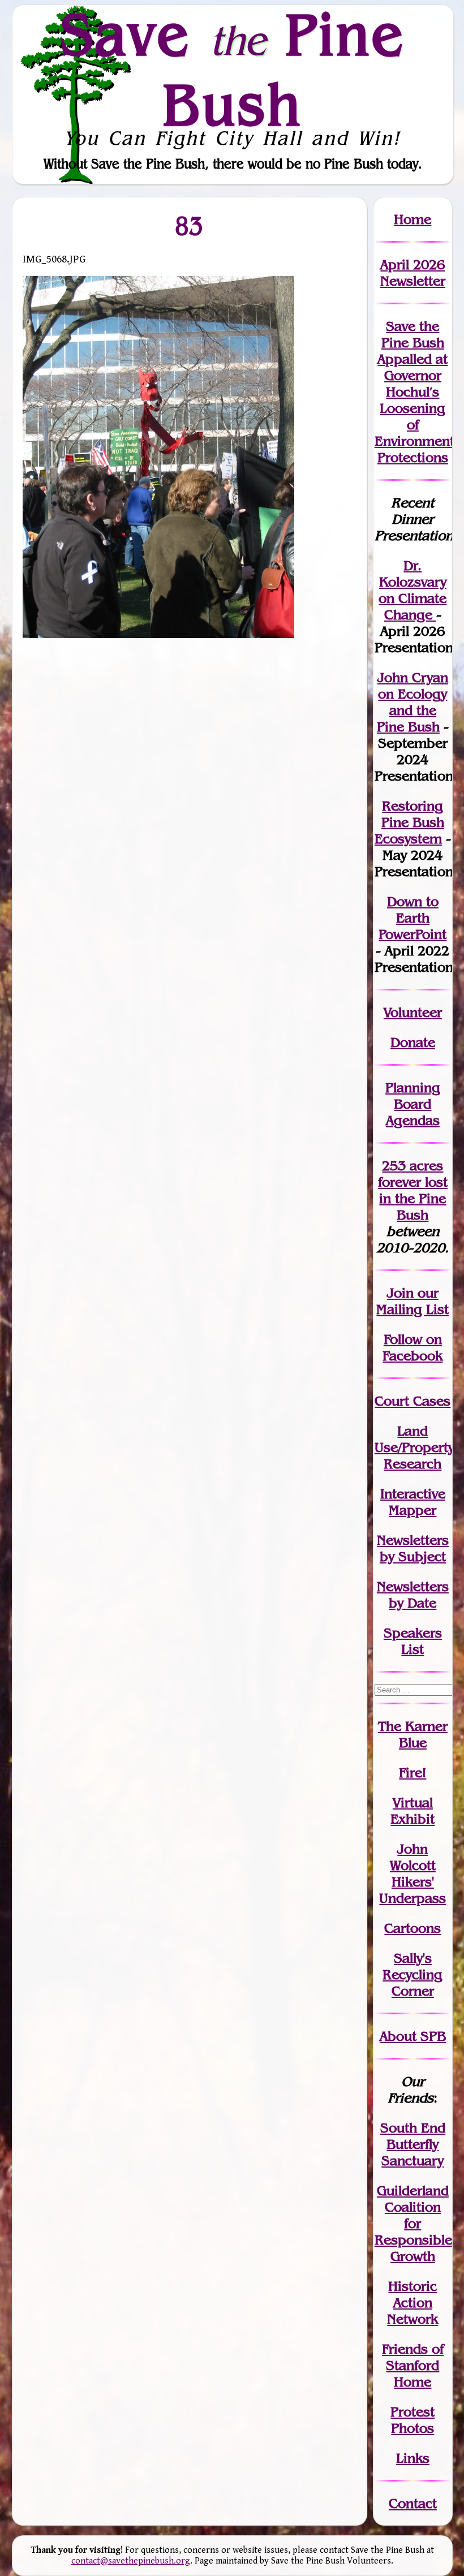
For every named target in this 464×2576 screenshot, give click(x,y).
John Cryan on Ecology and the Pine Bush (413, 702)
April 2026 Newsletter (413, 273)
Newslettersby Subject (413, 1548)
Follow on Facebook (413, 1347)
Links (413, 2458)
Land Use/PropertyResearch (414, 1447)
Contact (413, 2503)
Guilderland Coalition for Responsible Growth (413, 2223)
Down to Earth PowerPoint (413, 918)
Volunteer (413, 1012)
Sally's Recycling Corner (413, 1974)
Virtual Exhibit (413, 1811)
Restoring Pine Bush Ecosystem (409, 822)
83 (190, 226)
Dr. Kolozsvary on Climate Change (413, 590)
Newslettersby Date (413, 1595)
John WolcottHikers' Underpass (413, 1873)
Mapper (413, 1510)
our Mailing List (413, 1301)
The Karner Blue (413, 1734)
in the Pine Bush (413, 1198)
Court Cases (413, 1401)
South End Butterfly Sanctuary (413, 2144)
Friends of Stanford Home (413, 2365)
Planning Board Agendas (413, 1104)
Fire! (413, 1772)
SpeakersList (413, 1641)
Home (413, 219)
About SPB (413, 2036)
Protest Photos (413, 2420)
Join (400, 1293)
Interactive (413, 1494)
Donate (413, 1042)
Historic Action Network (413, 2303)
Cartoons (413, 1928)
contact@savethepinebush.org (131, 2561)
